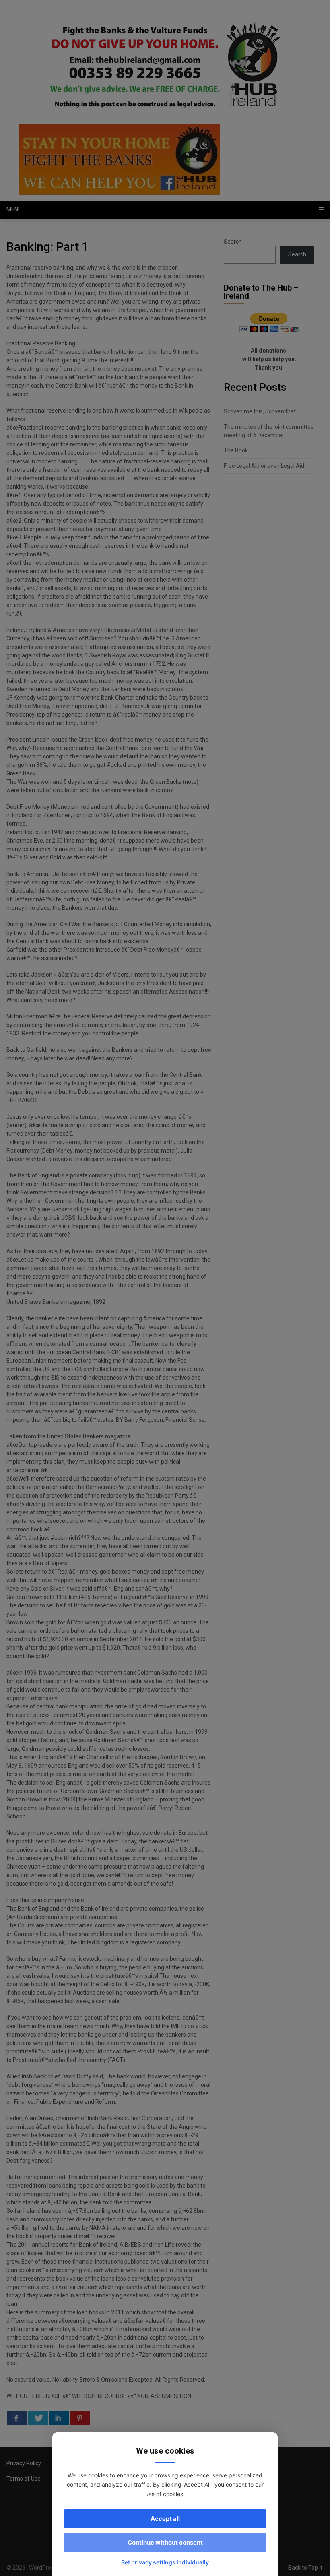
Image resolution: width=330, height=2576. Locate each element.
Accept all (165, 2519)
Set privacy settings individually (165, 2562)
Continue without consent (165, 2542)
